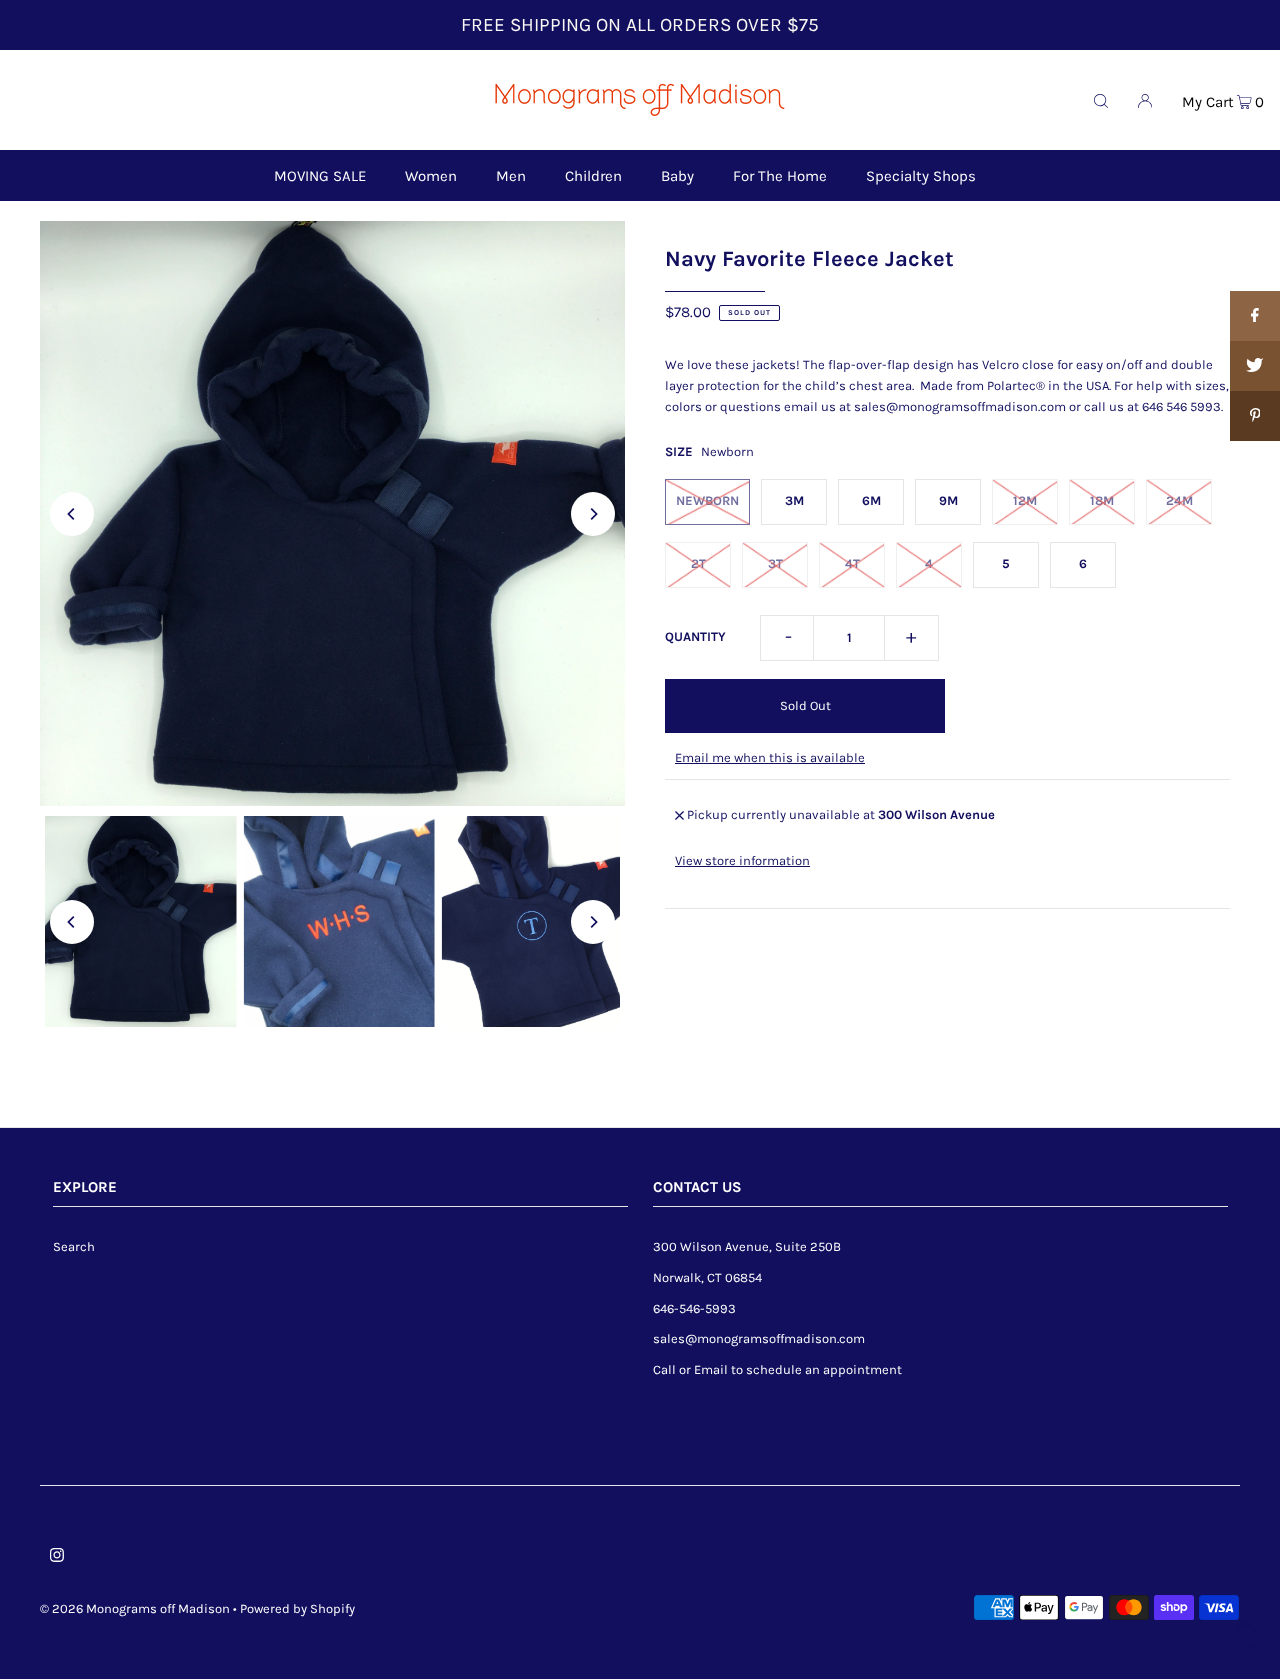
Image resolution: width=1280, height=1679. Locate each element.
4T (852, 563)
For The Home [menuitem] (780, 176)
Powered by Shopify (297, 1608)
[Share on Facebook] (1255, 316)
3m (794, 500)
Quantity (695, 636)
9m (948, 500)
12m (1025, 500)
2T (698, 563)
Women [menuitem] (431, 176)
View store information (742, 860)
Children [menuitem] (593, 176)
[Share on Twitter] (1255, 366)
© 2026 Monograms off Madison (135, 1608)
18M (1102, 500)
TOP (1245, 1649)
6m (871, 500)
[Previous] (72, 514)
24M (1179, 500)
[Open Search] (1101, 100)
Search (74, 1246)
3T (775, 563)
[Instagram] (57, 1558)
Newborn (707, 500)
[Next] (593, 514)
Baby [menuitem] (677, 176)
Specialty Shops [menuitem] (921, 176)
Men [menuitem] (511, 176)
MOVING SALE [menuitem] (320, 176)
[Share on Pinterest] (1255, 416)
